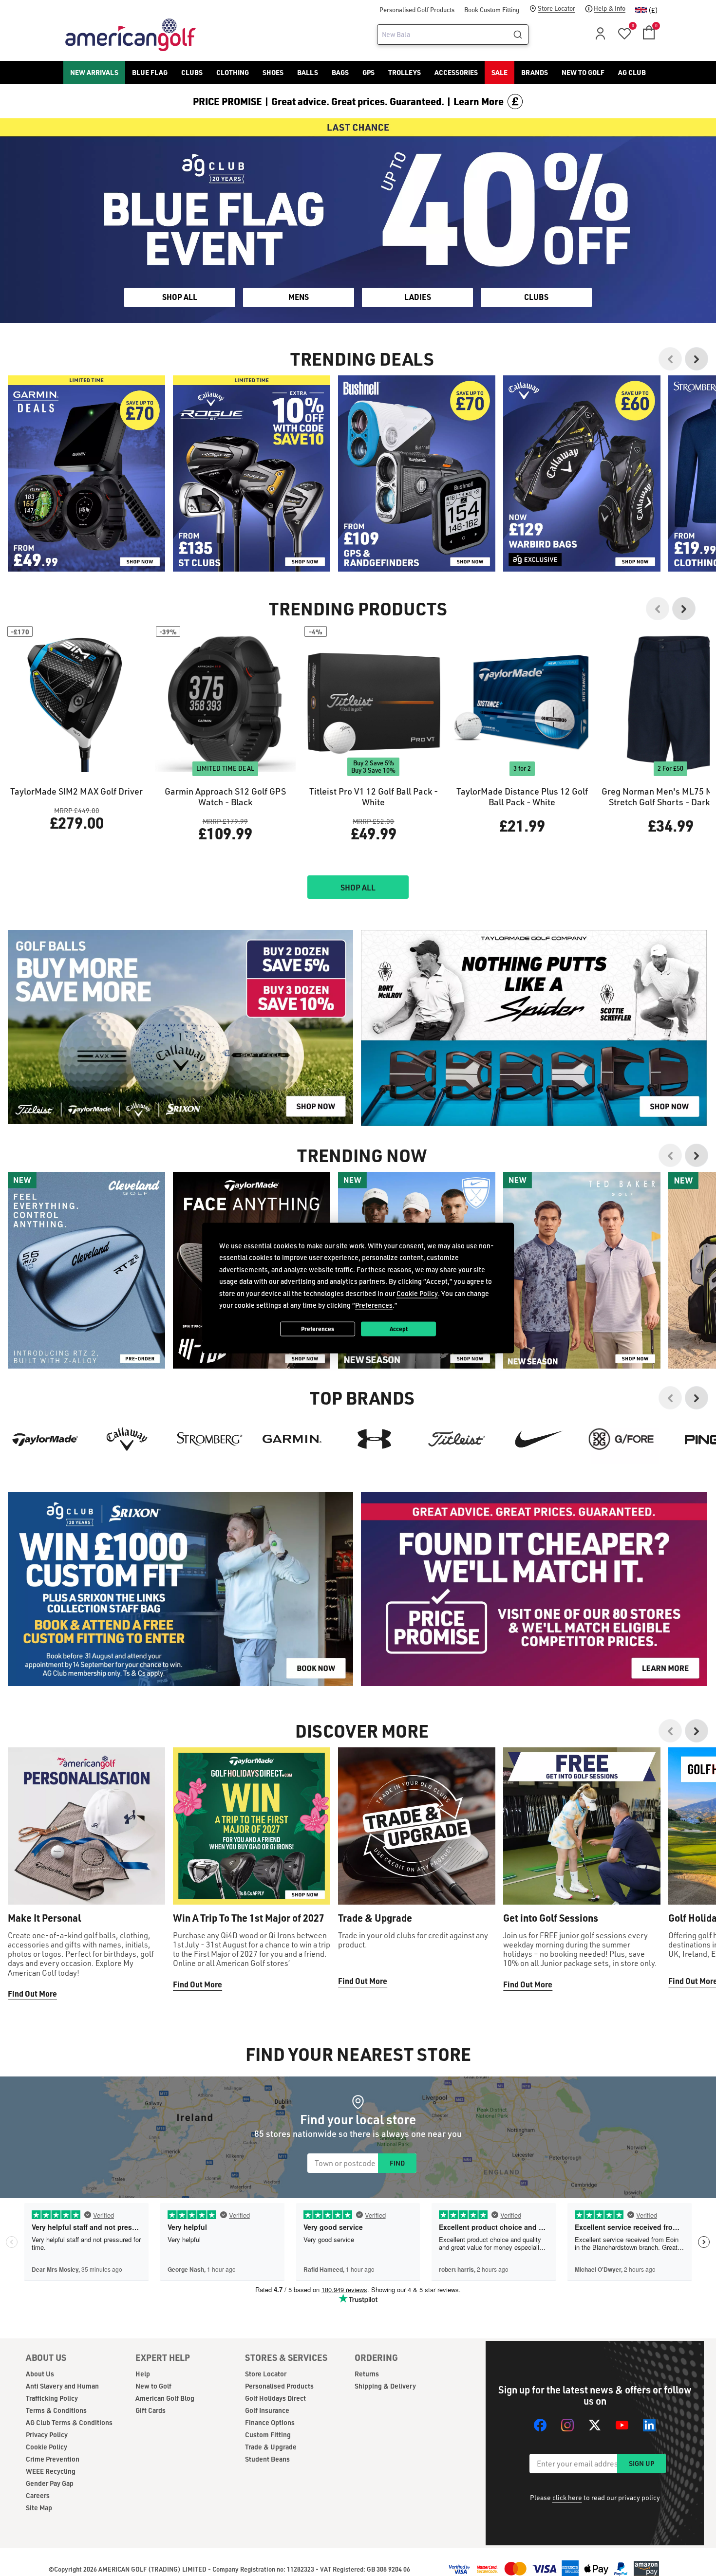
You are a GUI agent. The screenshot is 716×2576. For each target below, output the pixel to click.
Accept (399, 1329)
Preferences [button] (374, 1305)
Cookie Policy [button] (417, 1293)
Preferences (318, 1329)
